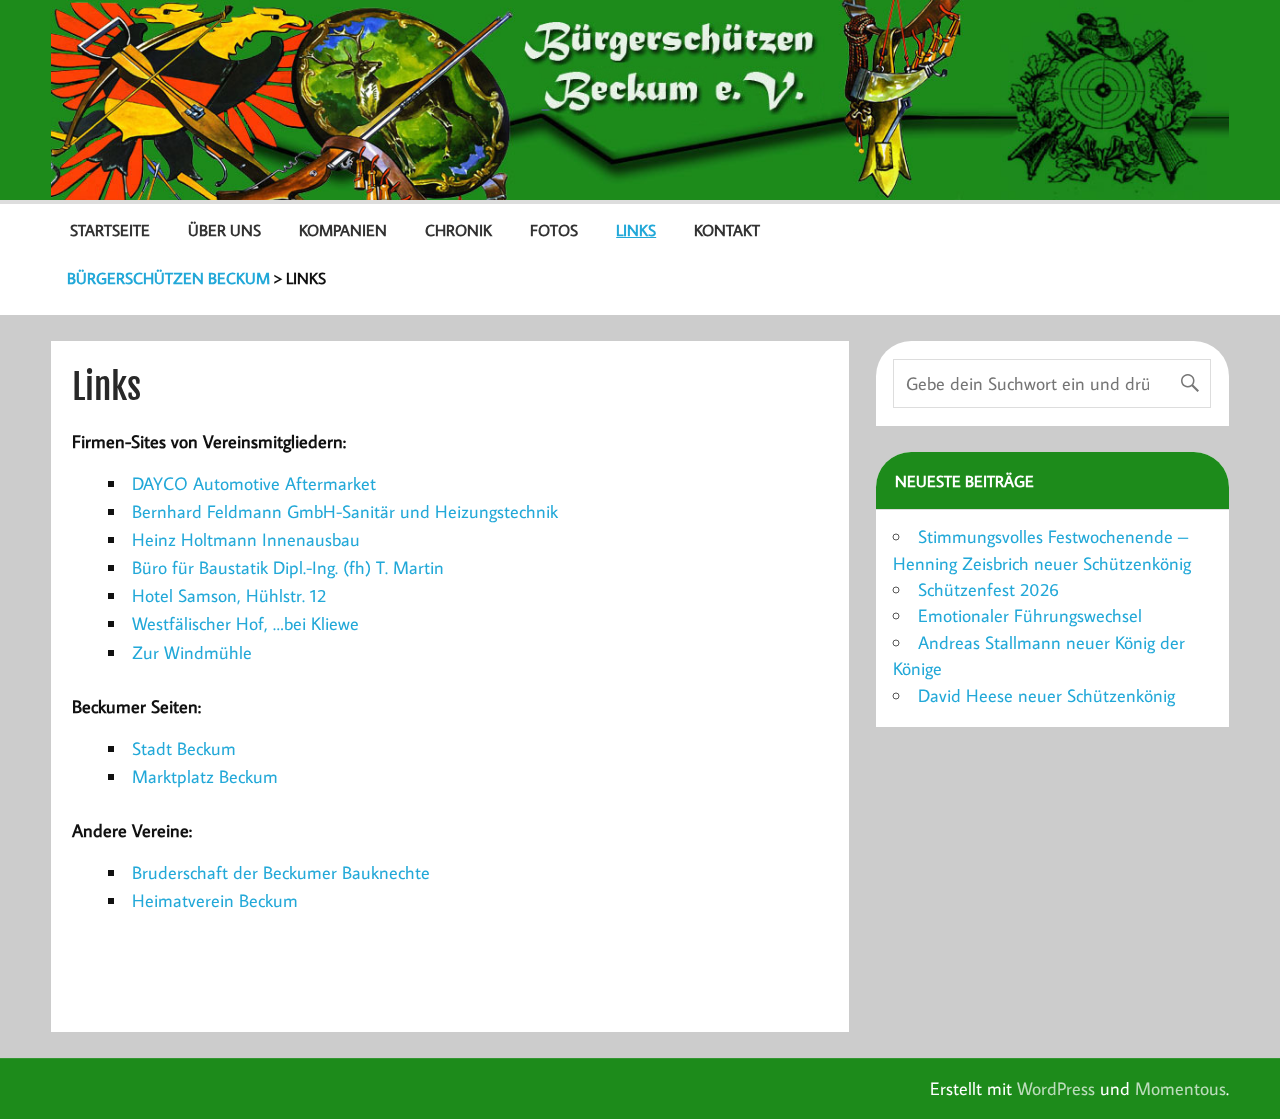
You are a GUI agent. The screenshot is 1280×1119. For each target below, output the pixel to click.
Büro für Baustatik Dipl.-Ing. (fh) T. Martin (288, 567)
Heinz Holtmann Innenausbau (246, 539)
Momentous (1180, 1088)
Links (636, 230)
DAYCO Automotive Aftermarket (254, 483)
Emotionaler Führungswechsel (1030, 615)
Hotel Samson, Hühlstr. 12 (229, 595)
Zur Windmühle (192, 652)
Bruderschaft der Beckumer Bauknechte (281, 872)
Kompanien (343, 230)
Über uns (224, 230)
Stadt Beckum (184, 748)
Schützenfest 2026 (988, 589)
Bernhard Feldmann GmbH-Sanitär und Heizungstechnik (345, 511)
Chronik (458, 230)
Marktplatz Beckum (205, 776)
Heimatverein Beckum (215, 900)
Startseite (110, 230)
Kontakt (727, 230)
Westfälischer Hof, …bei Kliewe (245, 623)
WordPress (1056, 1088)
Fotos (554, 230)
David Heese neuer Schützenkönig (1046, 695)
